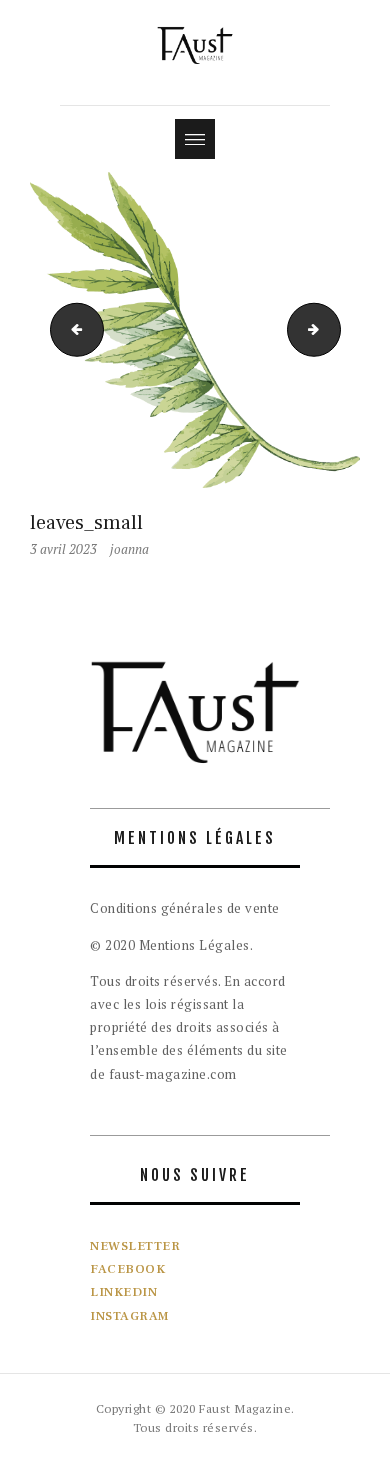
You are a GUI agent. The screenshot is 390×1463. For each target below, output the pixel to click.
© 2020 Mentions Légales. (171, 945)
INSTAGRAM (130, 1316)
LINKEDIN (123, 1292)
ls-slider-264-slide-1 (334, 329)
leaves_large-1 (71, 329)
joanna (129, 549)
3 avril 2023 (63, 549)
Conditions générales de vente (185, 908)
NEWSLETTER (135, 1246)
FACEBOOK (127, 1269)
